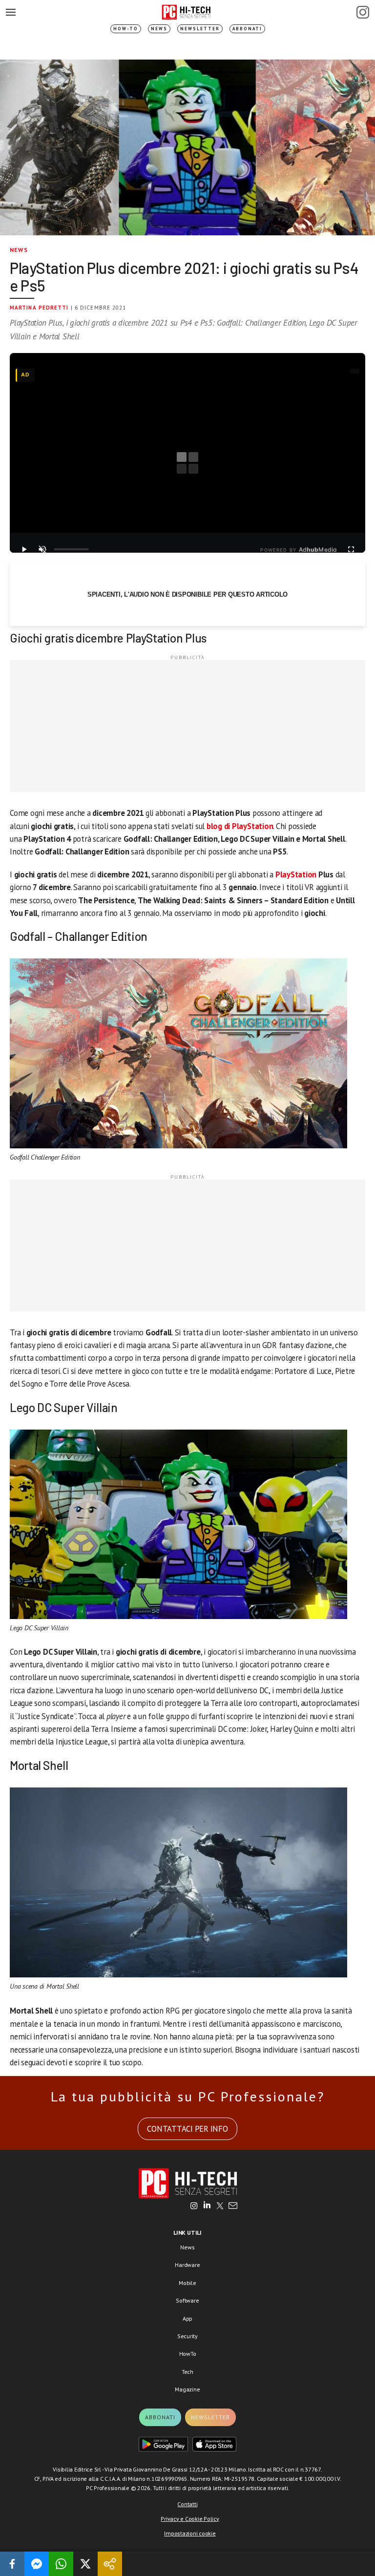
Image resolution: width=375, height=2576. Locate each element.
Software (187, 2300)
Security (187, 2336)
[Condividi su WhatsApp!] (61, 2564)
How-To (126, 29)
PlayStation (297, 874)
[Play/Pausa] (24, 549)
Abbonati (247, 29)
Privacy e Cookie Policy (190, 2519)
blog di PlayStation (240, 826)
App (187, 2318)
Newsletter (200, 29)
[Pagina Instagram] (363, 12)
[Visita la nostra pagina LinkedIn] (207, 2206)
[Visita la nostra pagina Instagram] (194, 2206)
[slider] (71, 549)
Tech (187, 2372)
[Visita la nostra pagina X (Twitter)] (220, 2206)
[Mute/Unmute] (42, 549)
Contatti (187, 2504)
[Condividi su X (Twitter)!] (85, 2564)
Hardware (187, 2265)
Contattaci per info (187, 2129)
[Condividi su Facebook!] (12, 2564)
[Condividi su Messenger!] (37, 2564)
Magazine (187, 2389)
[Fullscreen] (351, 549)
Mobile (187, 2283)
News (159, 29)
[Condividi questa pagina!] (110, 2564)
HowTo (188, 2354)
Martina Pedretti (39, 308)
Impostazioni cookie (190, 2533)
